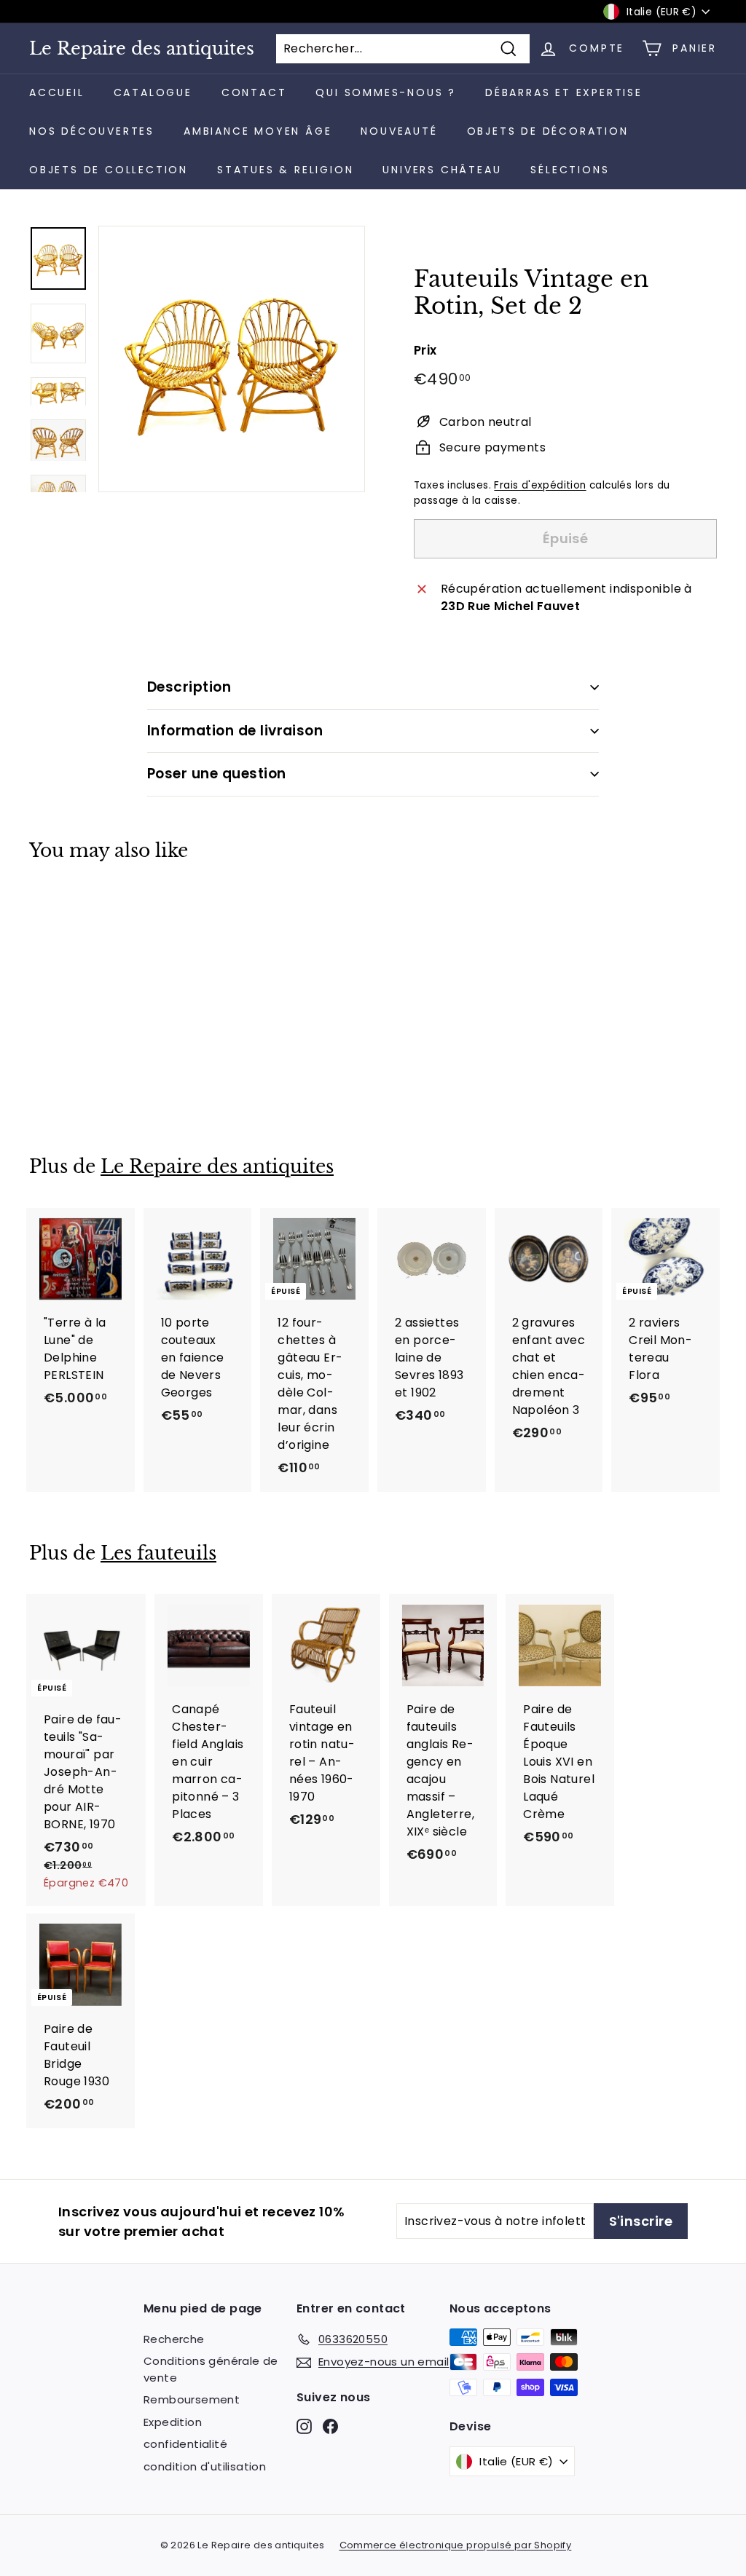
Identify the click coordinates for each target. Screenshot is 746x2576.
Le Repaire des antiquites (142, 49)
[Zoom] (232, 359)
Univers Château (442, 170)
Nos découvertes (92, 131)
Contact (254, 92)
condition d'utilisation (205, 2466)
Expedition (173, 2422)
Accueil (57, 92)
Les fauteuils (158, 1553)
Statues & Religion (285, 170)
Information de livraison (235, 731)
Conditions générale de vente (211, 2369)
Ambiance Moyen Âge (258, 131)
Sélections (570, 170)
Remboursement (192, 2399)
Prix (425, 350)
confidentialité (185, 2444)
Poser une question (217, 774)
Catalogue (153, 92)
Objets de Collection (109, 170)
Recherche (174, 2339)
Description (189, 687)
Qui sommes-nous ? (386, 92)
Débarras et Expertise (564, 92)
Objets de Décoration (548, 131)
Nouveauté (399, 131)
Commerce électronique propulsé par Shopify (456, 2545)
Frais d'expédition (540, 485)
